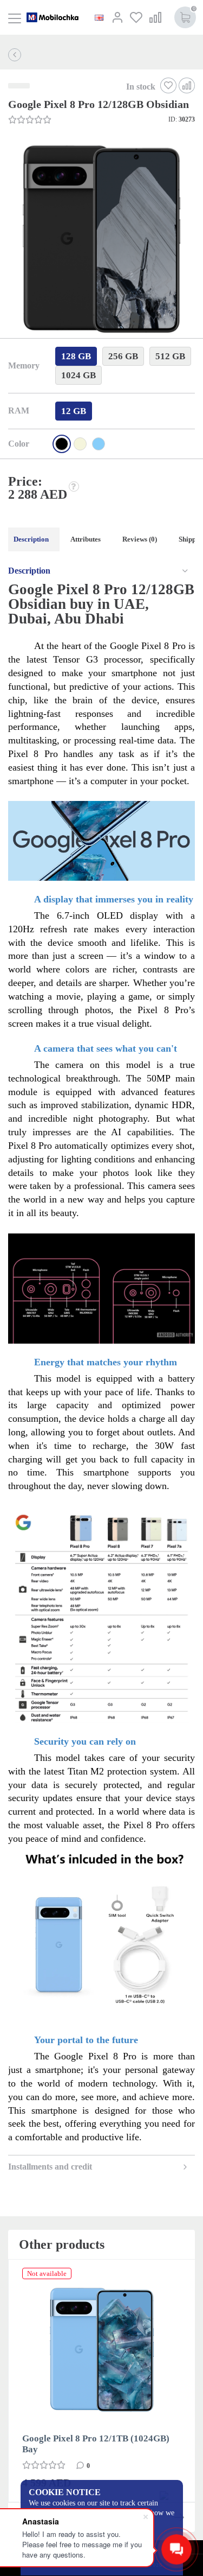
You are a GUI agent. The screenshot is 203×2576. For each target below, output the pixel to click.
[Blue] (99, 444)
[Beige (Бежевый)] (80, 444)
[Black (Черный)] (62, 444)
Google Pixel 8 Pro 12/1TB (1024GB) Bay (96, 2444)
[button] (100, 240)
